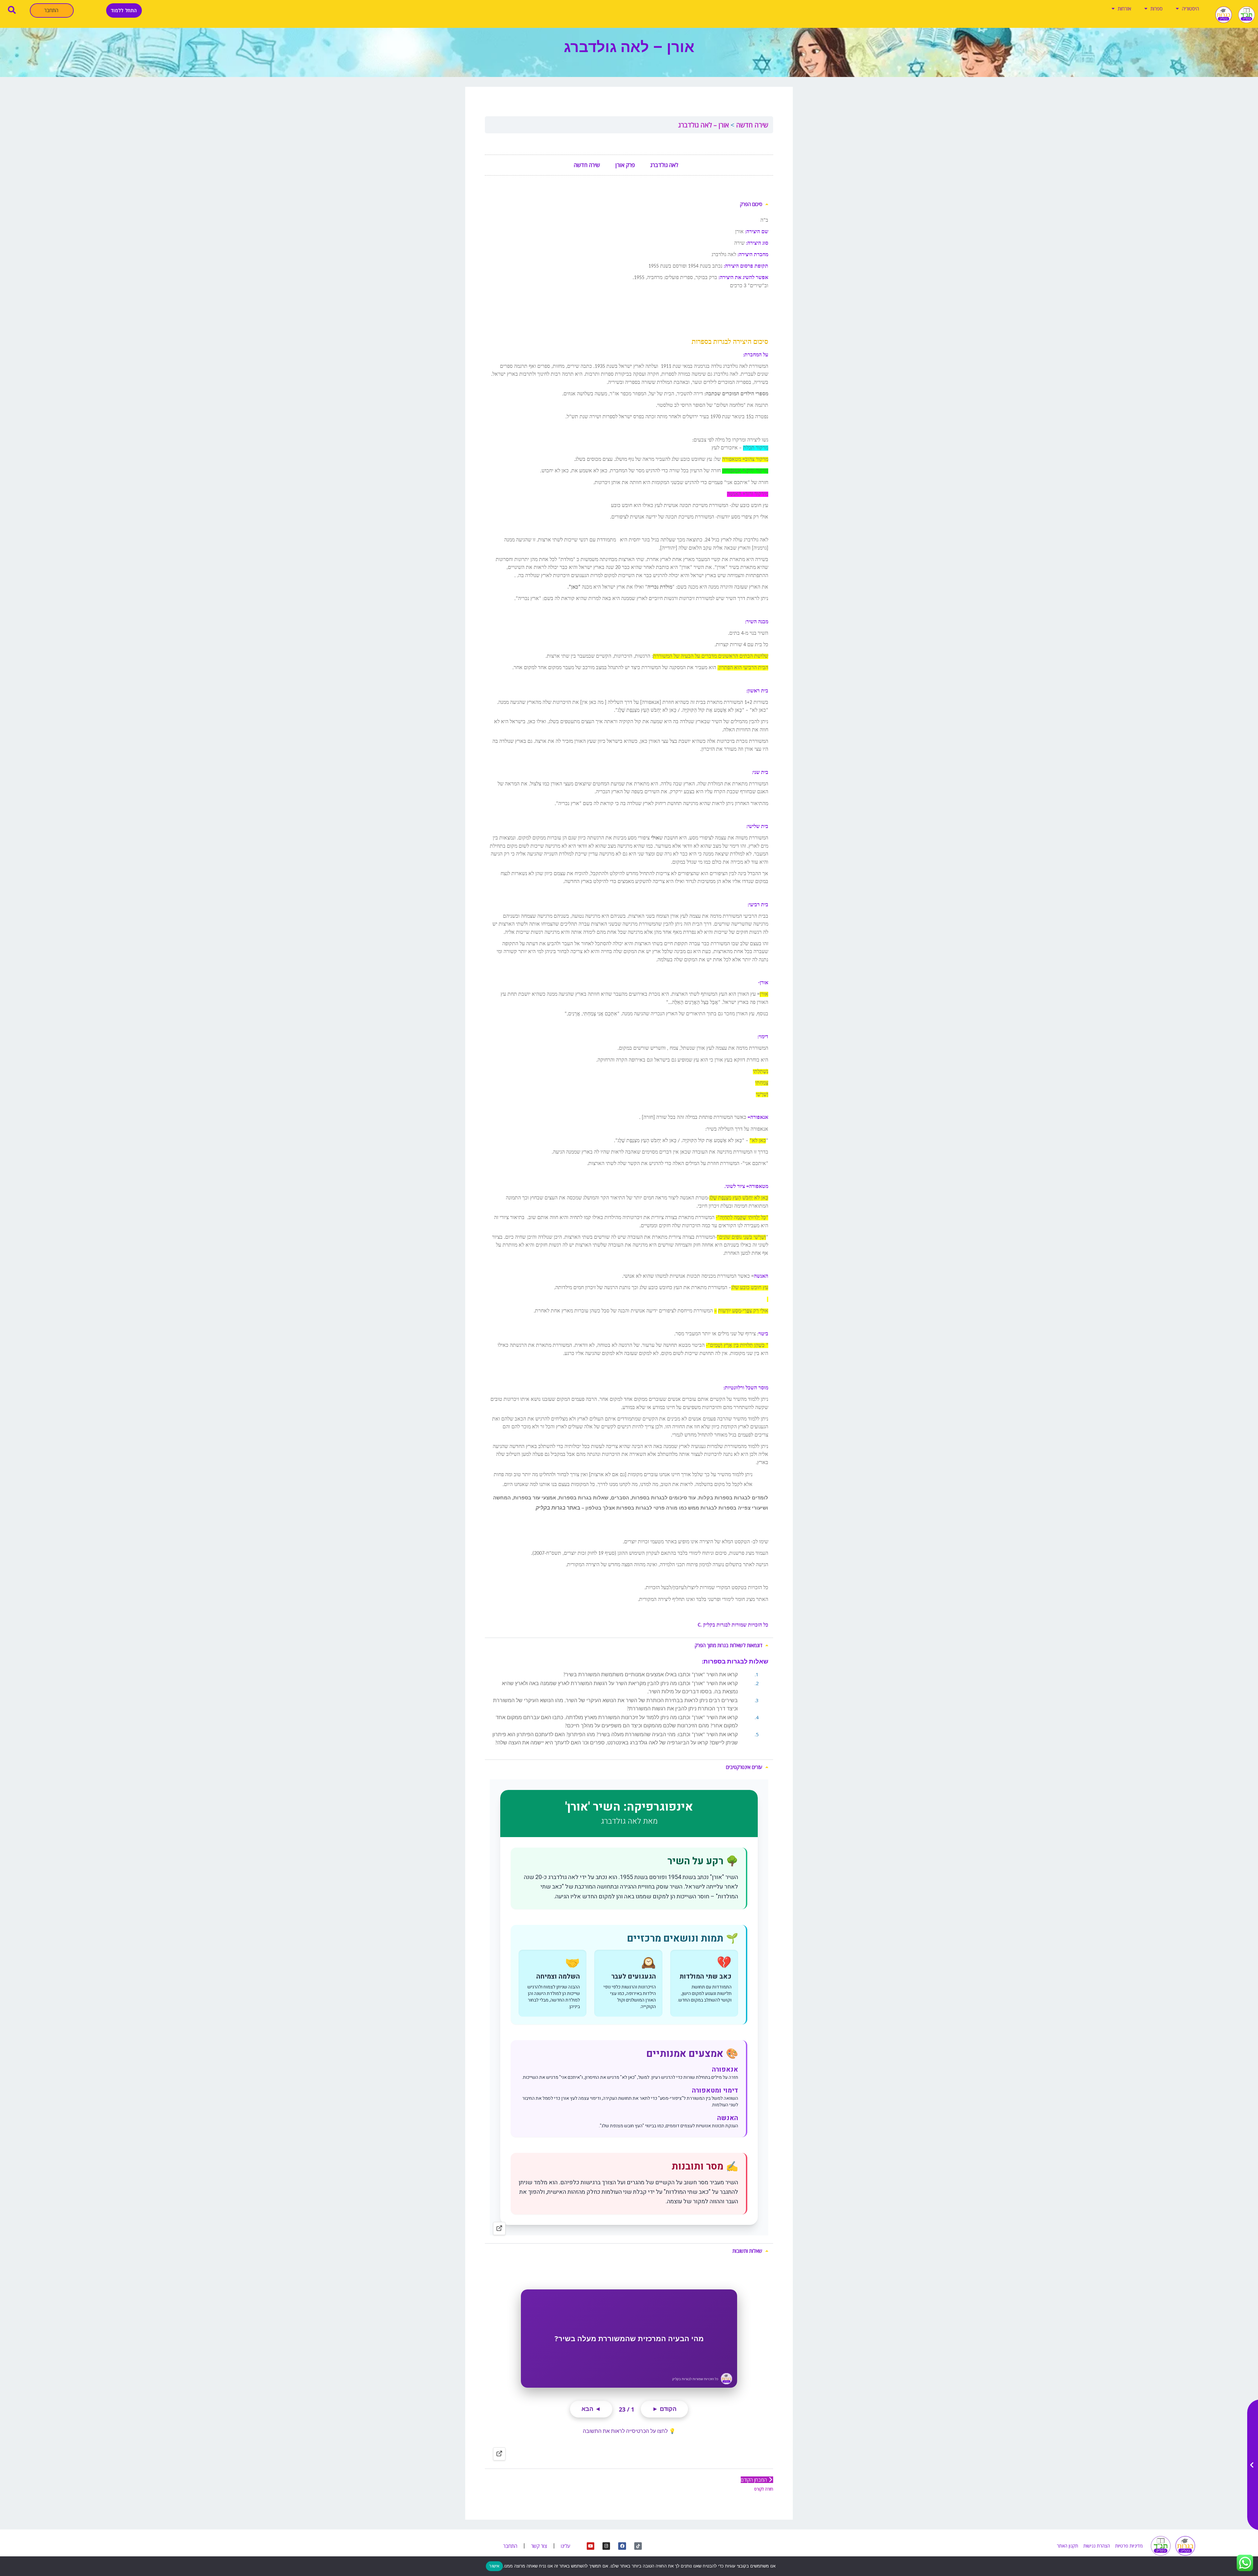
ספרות (1157, 9)
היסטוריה (1191, 9)
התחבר (51, 10)
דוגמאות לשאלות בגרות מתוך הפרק (729, 1645)
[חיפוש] (12, 10)
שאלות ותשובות (747, 2251)
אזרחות (1125, 9)
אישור (494, 2566)
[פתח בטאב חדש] (499, 2228)
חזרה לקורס (764, 2489)
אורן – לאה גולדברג (704, 125)
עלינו (566, 2546)
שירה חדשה (751, 125)
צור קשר (539, 2546)
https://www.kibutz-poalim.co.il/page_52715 (718, 298)
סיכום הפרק (751, 204)
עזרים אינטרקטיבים (744, 1767)
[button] (629, 204)
